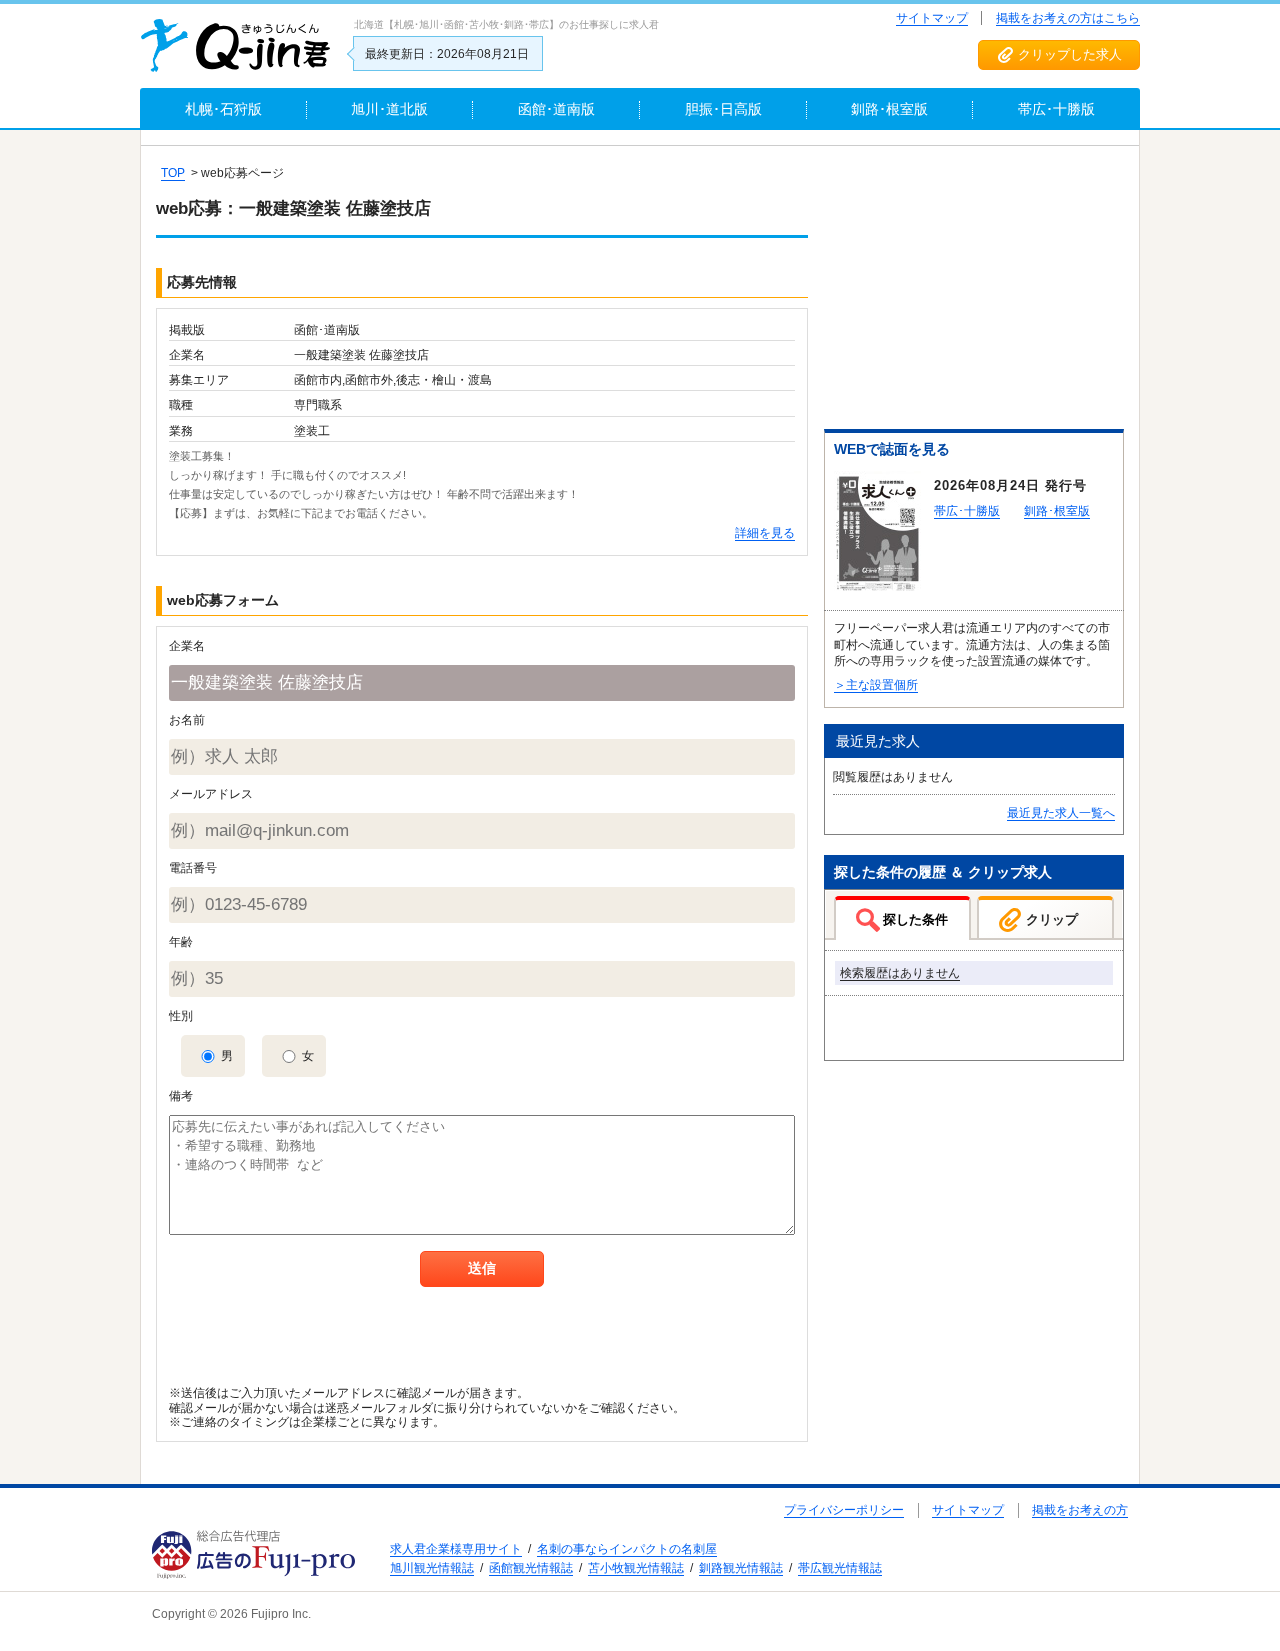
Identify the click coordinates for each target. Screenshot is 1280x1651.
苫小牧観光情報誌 (636, 1568)
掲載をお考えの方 (1080, 1510)
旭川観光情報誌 (432, 1568)
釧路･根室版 (1057, 511)
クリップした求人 (1070, 54)
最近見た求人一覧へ (1061, 813)
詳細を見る (765, 533)
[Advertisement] (974, 291)
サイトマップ (932, 18)
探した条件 (915, 919)
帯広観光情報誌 (840, 1568)
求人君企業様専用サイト (456, 1549)
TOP (173, 173)
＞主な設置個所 (876, 685)
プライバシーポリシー (844, 1510)
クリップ (1052, 919)
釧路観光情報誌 (741, 1568)
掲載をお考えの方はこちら (1068, 18)
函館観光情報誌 (531, 1568)
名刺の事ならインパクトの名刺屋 (627, 1549)
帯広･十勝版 (967, 511)
